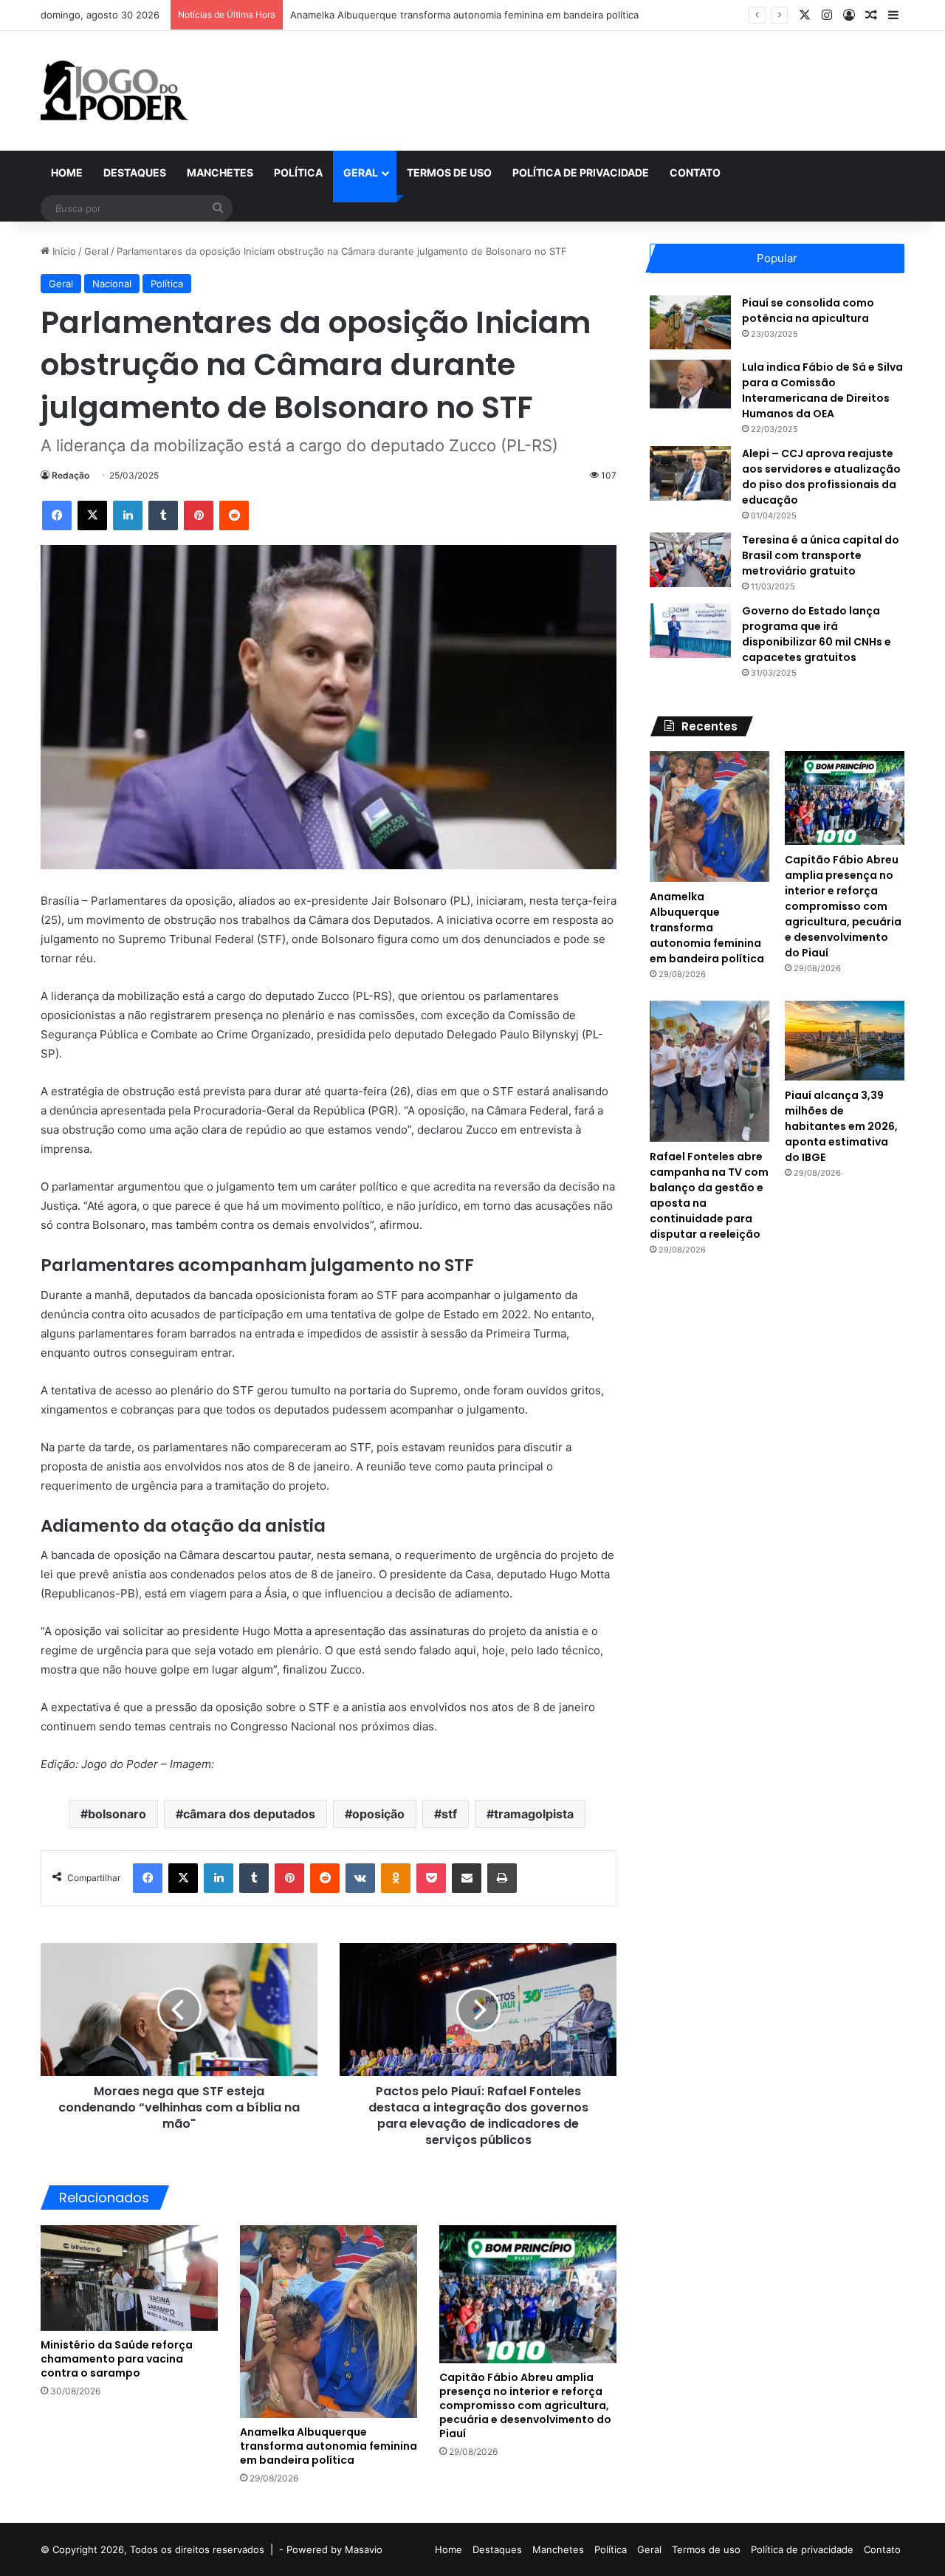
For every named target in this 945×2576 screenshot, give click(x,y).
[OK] (396, 1878)
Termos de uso (449, 172)
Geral (361, 172)
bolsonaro (117, 1814)
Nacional (112, 284)
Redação (71, 475)
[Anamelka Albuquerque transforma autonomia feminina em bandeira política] (329, 2322)
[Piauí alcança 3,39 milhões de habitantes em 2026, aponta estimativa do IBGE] (845, 1041)
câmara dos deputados (249, 1814)
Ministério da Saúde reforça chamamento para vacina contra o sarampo (117, 2359)
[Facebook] (57, 515)
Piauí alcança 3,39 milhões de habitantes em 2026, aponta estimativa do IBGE (841, 1126)
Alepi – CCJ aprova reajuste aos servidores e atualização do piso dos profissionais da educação (821, 477)
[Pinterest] (199, 515)
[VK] (360, 1878)
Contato (695, 172)
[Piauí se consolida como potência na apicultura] (690, 322)
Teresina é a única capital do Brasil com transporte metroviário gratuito (821, 555)
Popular (777, 258)
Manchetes (220, 172)
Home (67, 172)
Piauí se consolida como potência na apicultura (808, 311)
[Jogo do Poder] (114, 91)
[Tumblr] (163, 515)
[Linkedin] (128, 515)
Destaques (135, 172)
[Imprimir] (502, 1878)
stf (449, 1814)
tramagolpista (534, 1814)
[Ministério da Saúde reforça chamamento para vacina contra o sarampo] (129, 2278)
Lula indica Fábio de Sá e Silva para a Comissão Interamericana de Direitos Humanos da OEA (822, 390)
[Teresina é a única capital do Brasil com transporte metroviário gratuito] (690, 559)
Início (63, 251)
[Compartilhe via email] (467, 1878)
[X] (92, 515)
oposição (378, 1814)
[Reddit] (234, 515)
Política (298, 172)
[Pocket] (431, 1878)
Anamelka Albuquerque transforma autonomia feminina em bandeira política (464, 15)
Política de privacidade (581, 172)
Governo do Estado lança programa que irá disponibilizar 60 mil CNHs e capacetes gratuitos (817, 634)
